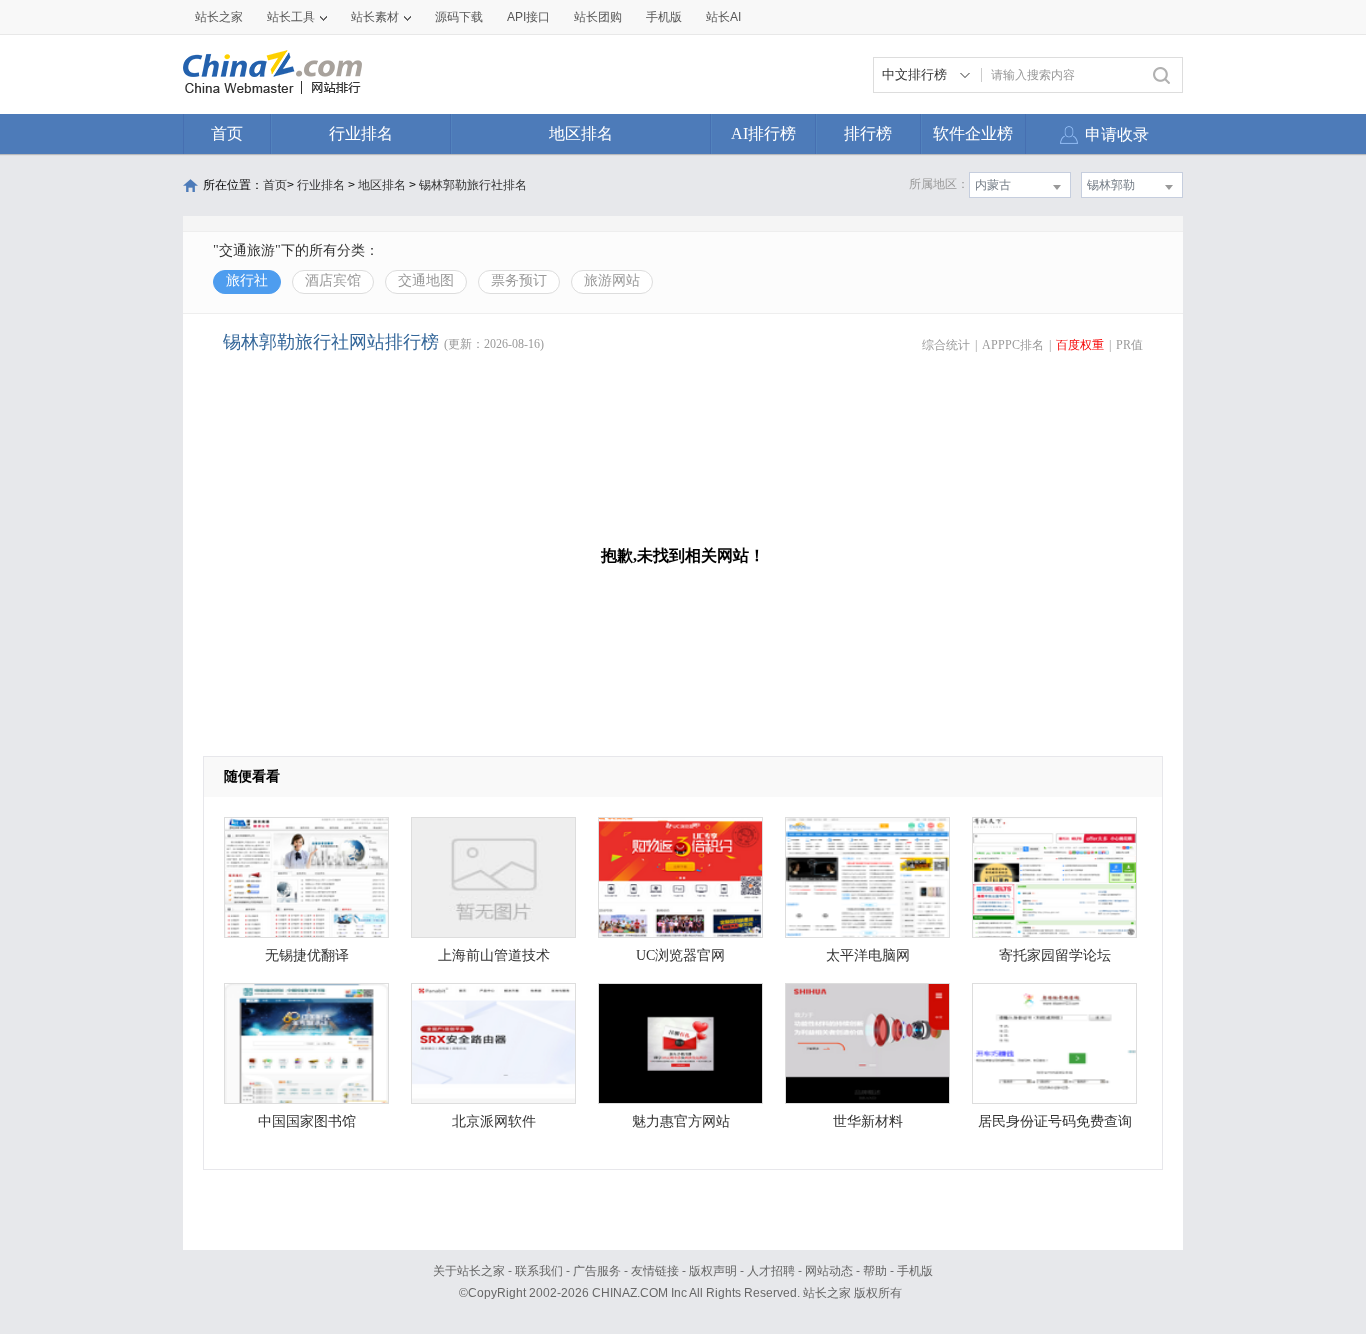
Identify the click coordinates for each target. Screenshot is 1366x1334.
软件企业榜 (973, 133)
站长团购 (598, 17)
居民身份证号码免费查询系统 (1055, 1126)
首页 (227, 133)
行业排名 (361, 133)
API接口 (528, 17)
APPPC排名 (1013, 345)
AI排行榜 (763, 133)
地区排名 (581, 133)
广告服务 (597, 1271)
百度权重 (1080, 345)
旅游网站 (612, 280)
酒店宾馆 (333, 280)
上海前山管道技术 (494, 955)
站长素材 (375, 17)
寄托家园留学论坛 (1055, 955)
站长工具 (291, 17)
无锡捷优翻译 (307, 955)
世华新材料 (868, 1121)
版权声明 (713, 1271)
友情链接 (655, 1271)
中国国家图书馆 (307, 1121)
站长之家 (219, 17)
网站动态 (829, 1271)
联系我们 (539, 1271)
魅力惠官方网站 (681, 1121)
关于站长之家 (469, 1271)
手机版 (915, 1271)
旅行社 (247, 280)
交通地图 (426, 280)
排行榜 (868, 133)
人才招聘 (771, 1271)
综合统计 (946, 345)
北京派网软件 (494, 1121)
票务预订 (519, 280)
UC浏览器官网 (680, 955)
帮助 (875, 1271)
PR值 (1129, 345)
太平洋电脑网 (868, 955)
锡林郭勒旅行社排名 (473, 185)
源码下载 (459, 17)
